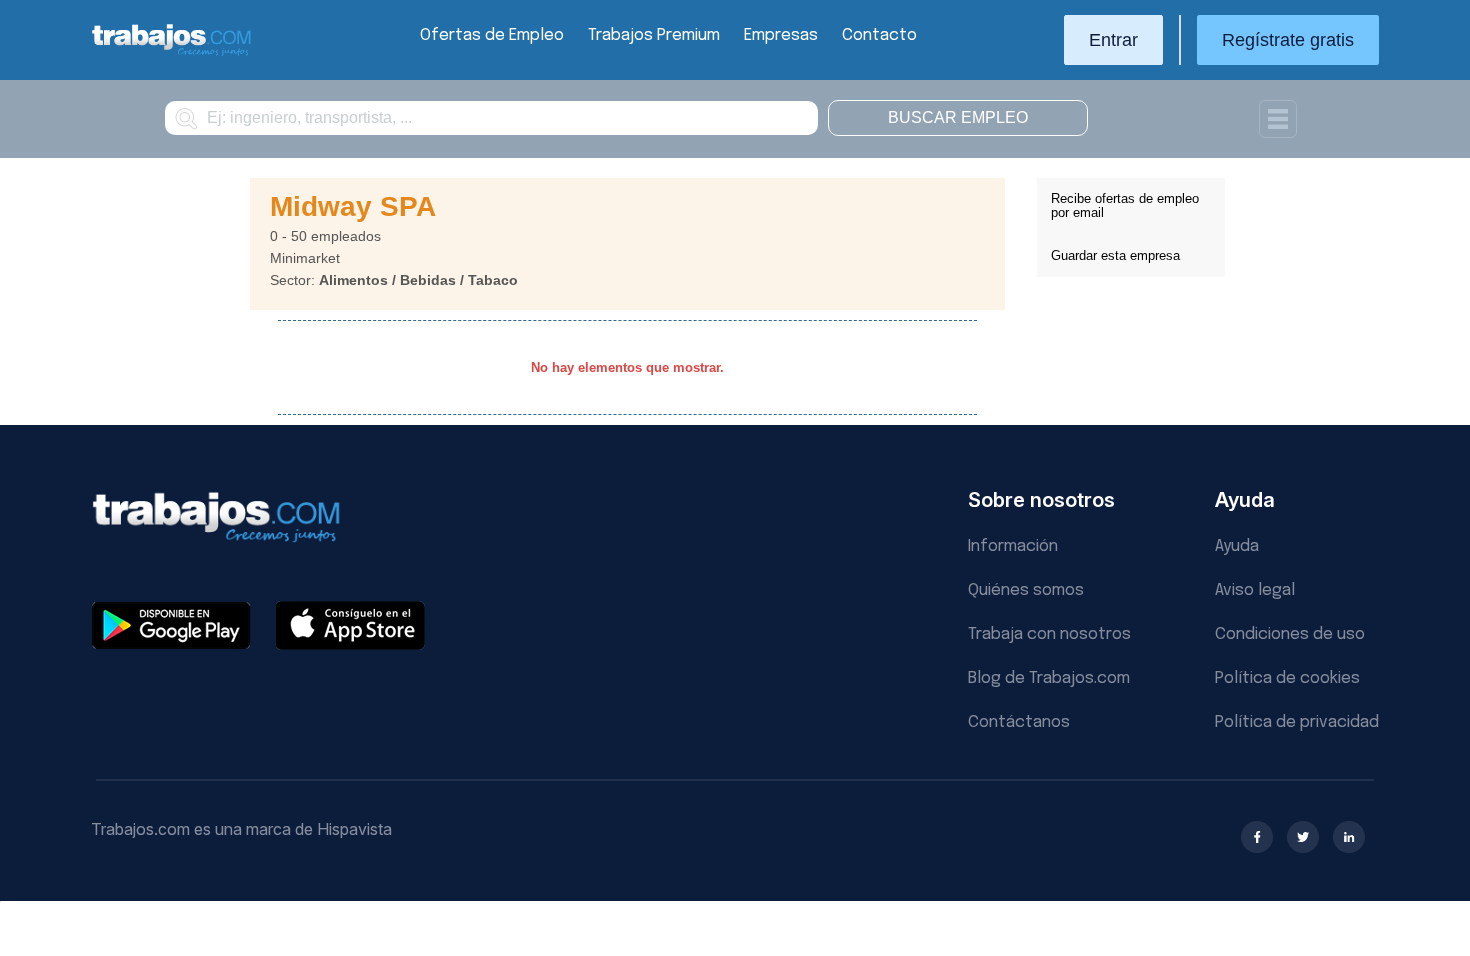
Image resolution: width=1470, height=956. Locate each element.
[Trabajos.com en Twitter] (1303, 837)
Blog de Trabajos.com (1049, 678)
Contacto (879, 35)
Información (1013, 546)
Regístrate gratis (1288, 40)
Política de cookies (1287, 678)
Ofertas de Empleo (492, 35)
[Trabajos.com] (172, 53)
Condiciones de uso (1290, 634)
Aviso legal (1255, 590)
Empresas (781, 35)
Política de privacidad (1297, 722)
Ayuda (1237, 546)
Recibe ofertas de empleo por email (1125, 205)
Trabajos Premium (654, 35)
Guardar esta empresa (1115, 255)
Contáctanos (1019, 722)
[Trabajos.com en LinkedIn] (1349, 837)
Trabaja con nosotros (1049, 634)
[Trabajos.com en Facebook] (1257, 837)
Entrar (1113, 40)
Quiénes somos (1026, 590)
